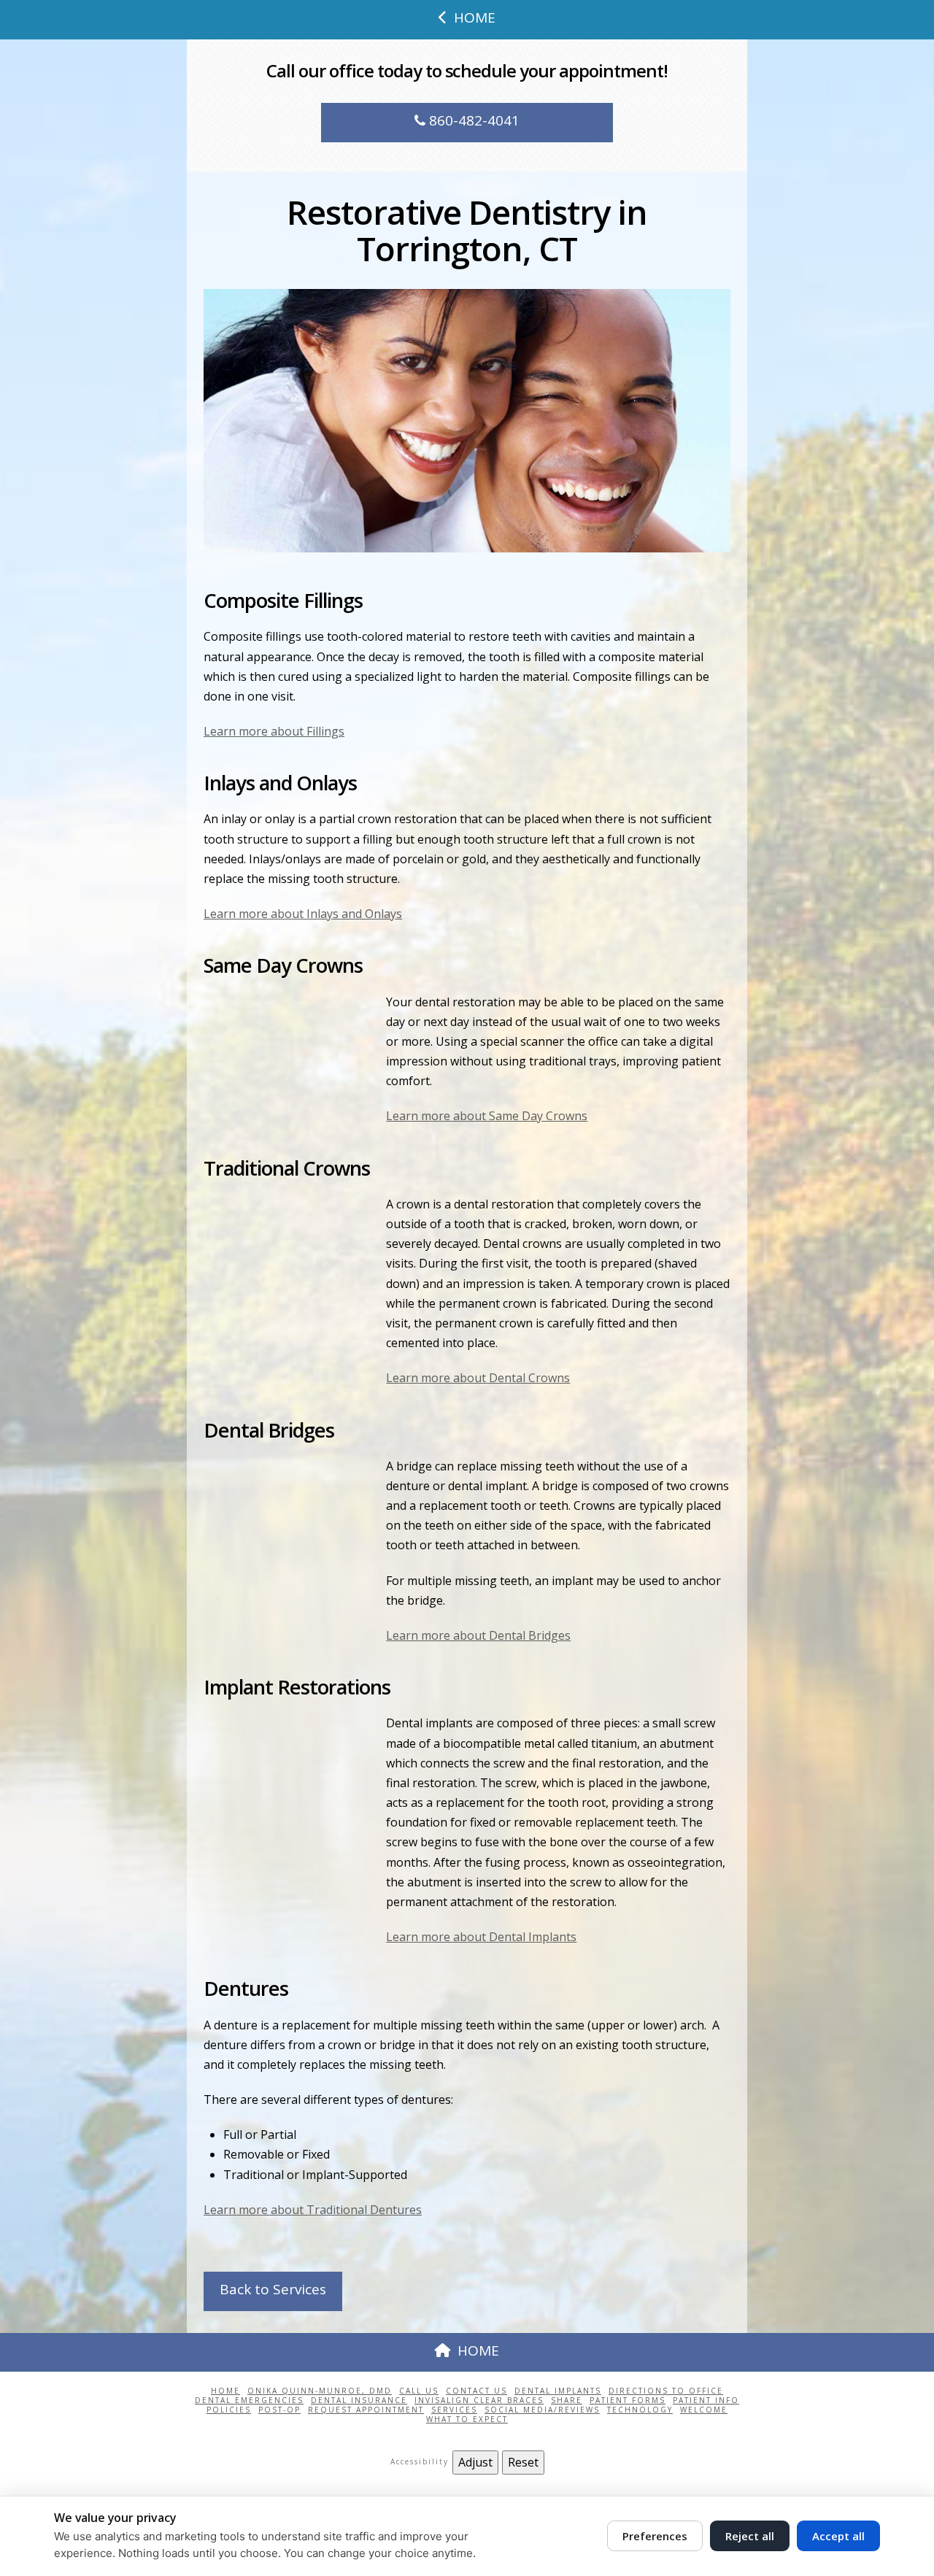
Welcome (704, 2410)
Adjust (475, 2462)
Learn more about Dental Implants (481, 1937)
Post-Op (279, 2410)
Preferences (655, 2536)
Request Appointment (366, 2410)
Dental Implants (558, 2391)
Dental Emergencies (249, 2400)
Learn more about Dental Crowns (478, 1378)
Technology (640, 2410)
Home (225, 2391)
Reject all (750, 2536)
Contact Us (476, 2391)
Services (454, 2410)
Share (567, 2400)
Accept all (838, 2536)
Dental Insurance (359, 2400)
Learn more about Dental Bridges (478, 1635)
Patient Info (706, 2400)
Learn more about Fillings (274, 731)
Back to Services (273, 2289)
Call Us (419, 2391)
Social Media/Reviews (542, 2410)
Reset (523, 2462)
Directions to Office (666, 2391)
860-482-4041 (472, 120)
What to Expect (467, 2419)
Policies (229, 2410)
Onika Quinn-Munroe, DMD (320, 2391)
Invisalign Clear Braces (479, 2400)
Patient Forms (628, 2400)
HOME (475, 18)
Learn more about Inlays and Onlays (303, 914)
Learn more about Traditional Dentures (313, 2210)
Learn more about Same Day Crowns (487, 1116)
